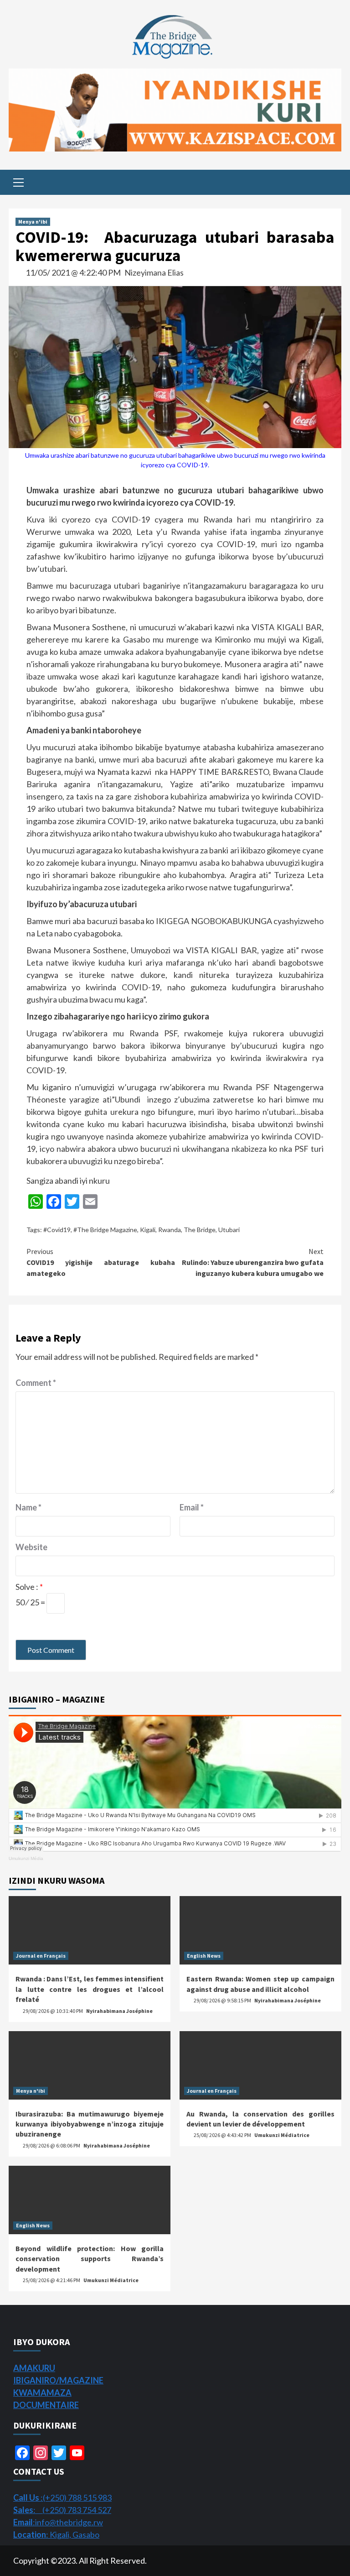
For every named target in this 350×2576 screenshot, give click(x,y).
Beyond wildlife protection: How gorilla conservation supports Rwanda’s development (90, 2259)
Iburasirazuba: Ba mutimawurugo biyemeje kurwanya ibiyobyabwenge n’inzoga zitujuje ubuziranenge (90, 2124)
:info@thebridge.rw (58, 2522)
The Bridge (200, 1230)
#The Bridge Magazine (105, 1230)
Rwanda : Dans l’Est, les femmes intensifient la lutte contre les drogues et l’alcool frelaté (90, 1989)
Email (192, 1507)
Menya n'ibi (33, 222)
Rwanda (170, 1230)
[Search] (331, 183)
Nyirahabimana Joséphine (119, 2011)
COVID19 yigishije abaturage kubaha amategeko (101, 1262)
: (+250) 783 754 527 (62, 2510)
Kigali (148, 1230)
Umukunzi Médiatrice (282, 2135)
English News (204, 1956)
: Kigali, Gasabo (56, 2534)
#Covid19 (57, 1230)
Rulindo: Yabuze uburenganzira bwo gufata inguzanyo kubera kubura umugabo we (253, 1262)
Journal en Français (41, 1956)
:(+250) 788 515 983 (62, 2498)
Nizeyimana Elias (154, 272)
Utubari (229, 1230)
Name (28, 1507)
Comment (36, 1383)
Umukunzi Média (26, 1858)
